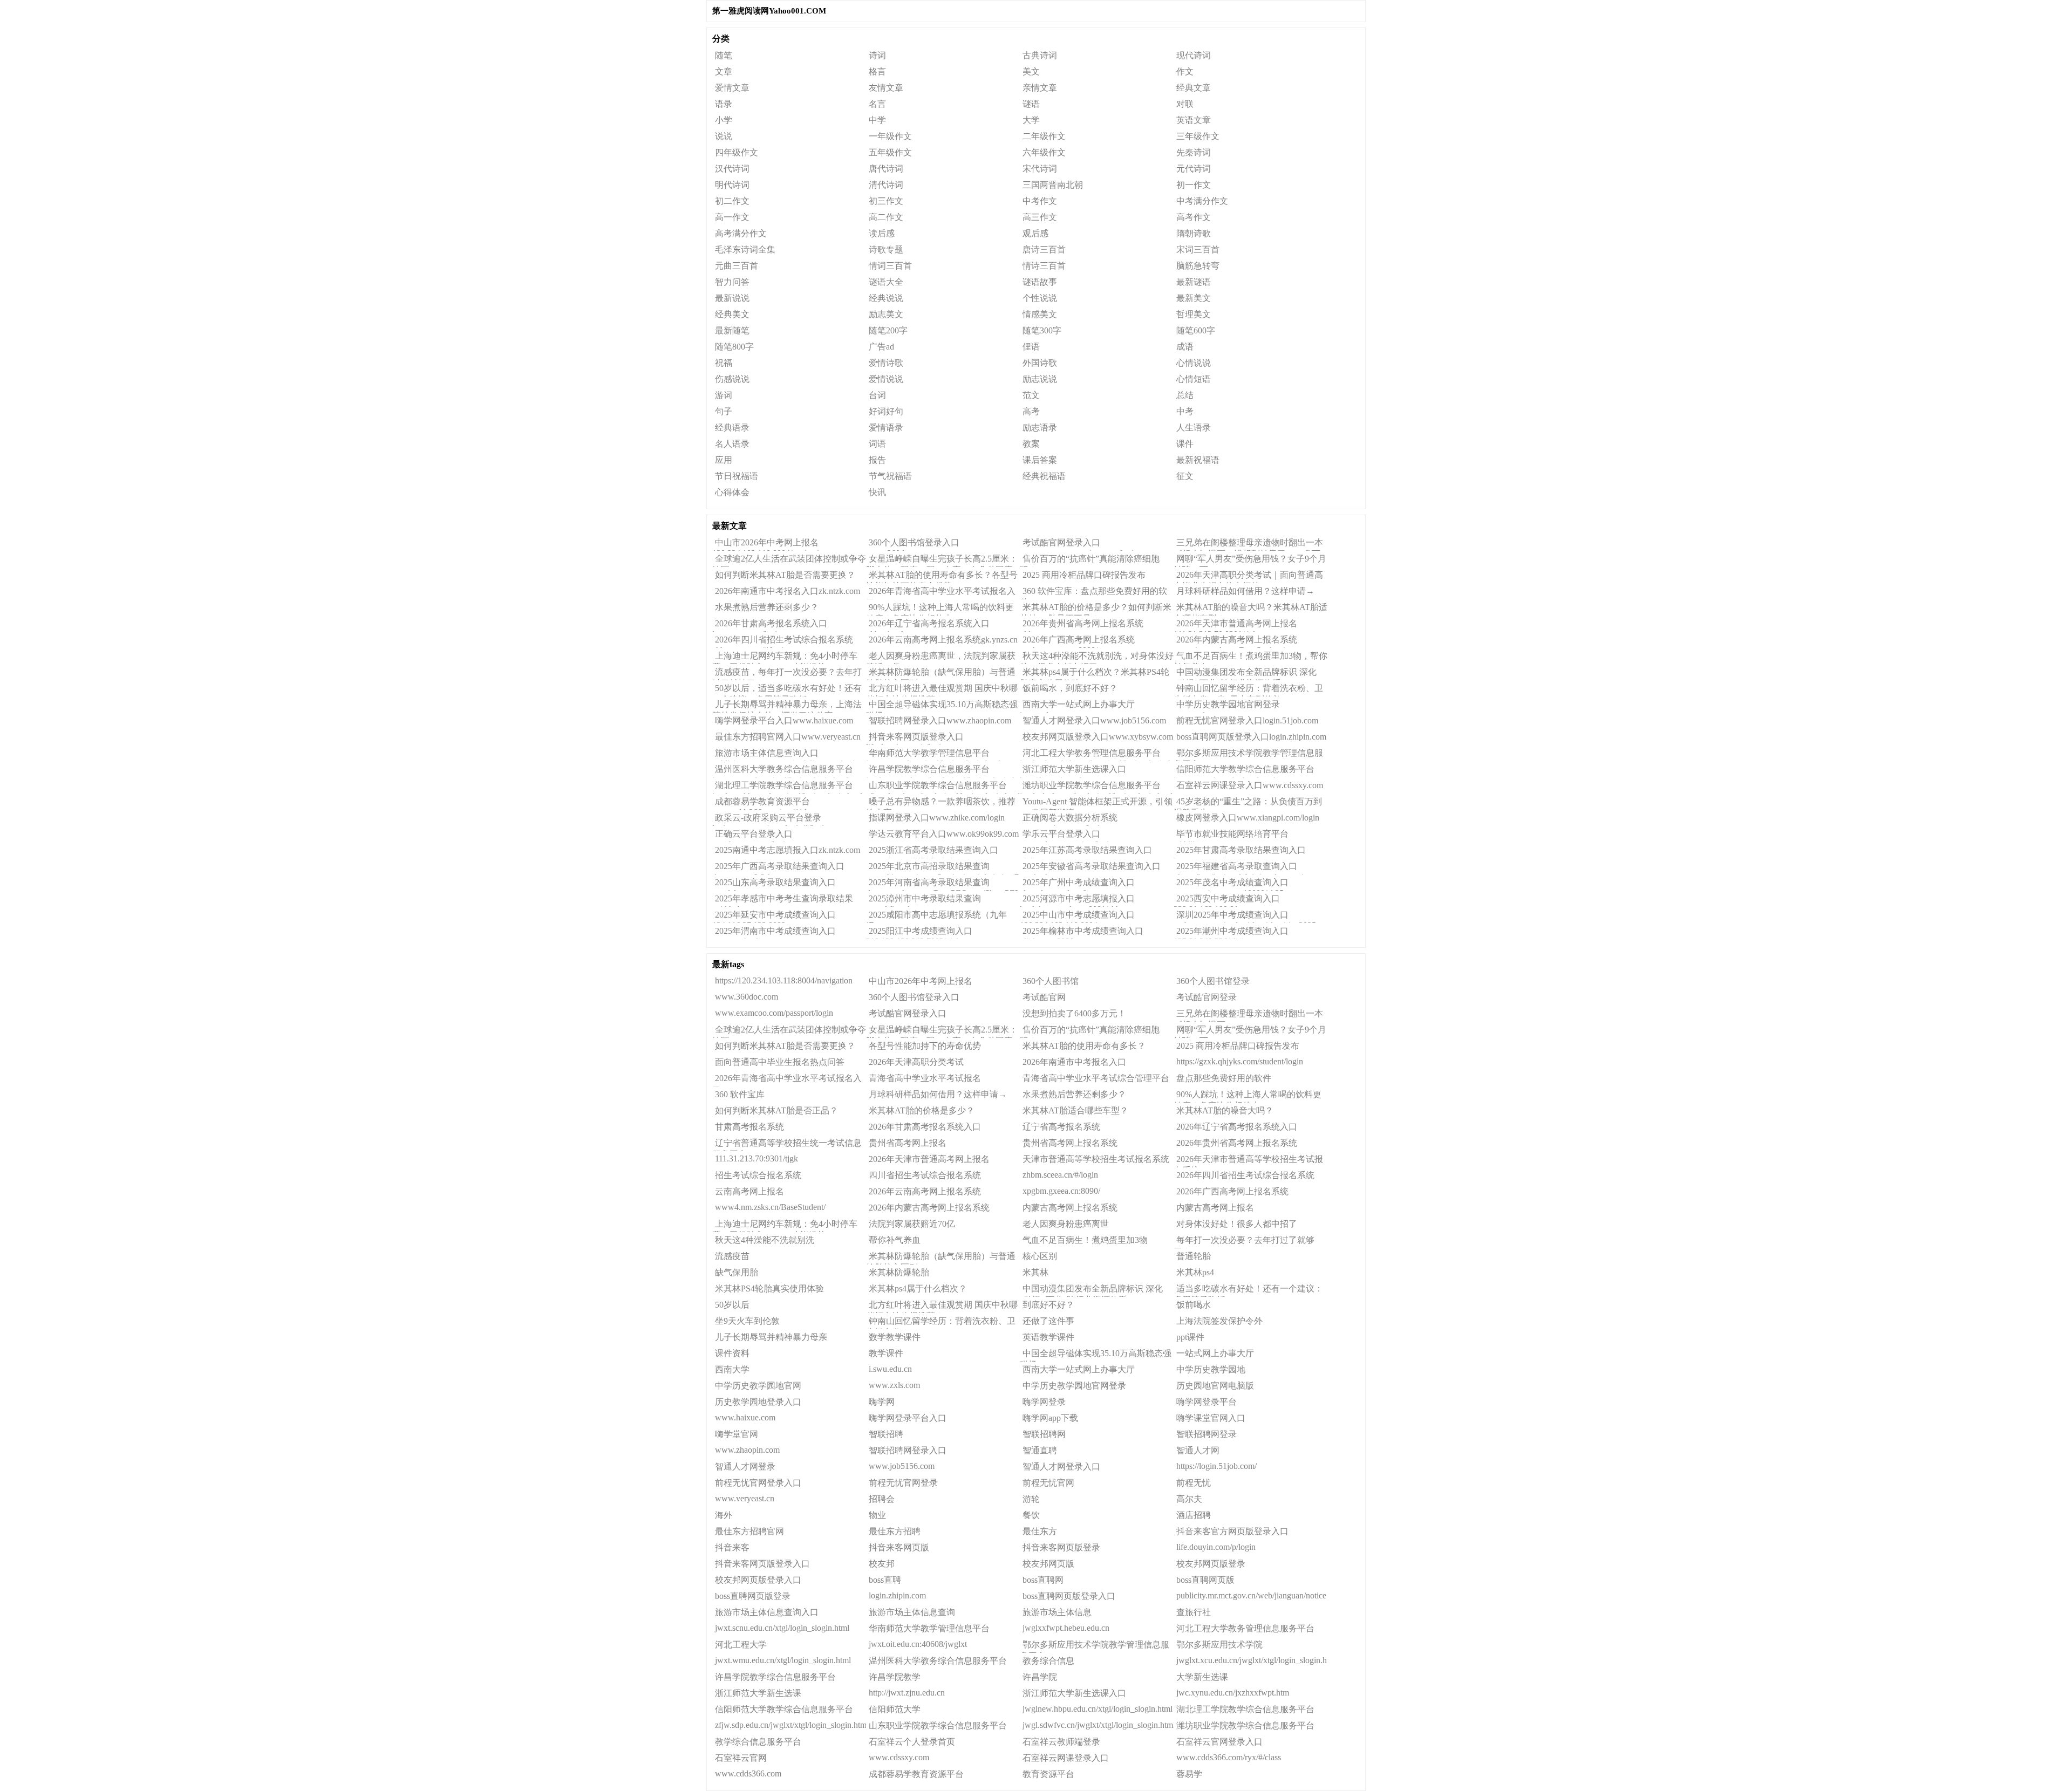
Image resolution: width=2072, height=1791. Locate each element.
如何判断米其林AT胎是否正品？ (776, 1110)
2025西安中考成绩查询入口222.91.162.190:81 (1227, 900)
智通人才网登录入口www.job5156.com (1094, 720)
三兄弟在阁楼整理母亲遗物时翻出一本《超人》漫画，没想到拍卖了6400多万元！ (1248, 544)
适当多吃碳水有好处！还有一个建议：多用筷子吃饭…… (1248, 1290)
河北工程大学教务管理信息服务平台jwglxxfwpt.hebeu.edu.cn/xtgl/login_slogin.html (1097, 755)
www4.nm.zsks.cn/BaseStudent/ (770, 1207)
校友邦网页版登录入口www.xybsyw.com (1098, 737)
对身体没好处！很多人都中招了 (1237, 1224)
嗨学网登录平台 (1207, 1402)
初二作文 (732, 201)
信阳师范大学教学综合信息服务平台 (784, 1709)
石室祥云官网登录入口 (1219, 1742)
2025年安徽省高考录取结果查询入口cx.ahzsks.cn (1090, 868)
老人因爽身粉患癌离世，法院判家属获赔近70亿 (941, 658)
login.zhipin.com (897, 1595)
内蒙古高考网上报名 (1215, 1208)
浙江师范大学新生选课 (758, 1693)
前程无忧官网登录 (903, 1483)
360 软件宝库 (740, 1094)
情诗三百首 (1044, 266)
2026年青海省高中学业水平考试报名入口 (787, 1080)
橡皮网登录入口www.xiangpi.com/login (1248, 818)
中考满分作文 (1202, 201)
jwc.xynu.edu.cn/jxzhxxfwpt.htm (1233, 1693)
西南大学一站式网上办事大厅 (1079, 1369)
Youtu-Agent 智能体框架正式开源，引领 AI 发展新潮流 (1096, 803)
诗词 (877, 55)
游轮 (1031, 1499)
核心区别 (1040, 1256)
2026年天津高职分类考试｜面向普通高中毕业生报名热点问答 (1248, 577)
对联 (1185, 104)
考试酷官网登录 (1207, 997)
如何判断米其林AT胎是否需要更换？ (785, 575)
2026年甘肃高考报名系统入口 (925, 1127)
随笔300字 (1042, 330)
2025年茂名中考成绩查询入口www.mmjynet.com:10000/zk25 (1231, 884)
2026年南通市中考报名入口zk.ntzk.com (788, 591)
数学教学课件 (895, 1337)
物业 (877, 1515)
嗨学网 (882, 1402)
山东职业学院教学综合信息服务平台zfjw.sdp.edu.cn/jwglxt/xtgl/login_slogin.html (943, 787)
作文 (1185, 71)
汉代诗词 (732, 169)
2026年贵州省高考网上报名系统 (1237, 1143)
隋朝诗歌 (1194, 233)
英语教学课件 (1048, 1337)
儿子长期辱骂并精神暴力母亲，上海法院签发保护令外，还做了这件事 (787, 706)
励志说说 (1040, 379)
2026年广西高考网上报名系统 (1232, 1191)
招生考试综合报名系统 (758, 1175)
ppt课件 (1190, 1337)
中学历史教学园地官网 (758, 1386)
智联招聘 (886, 1434)
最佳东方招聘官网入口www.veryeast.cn (788, 737)
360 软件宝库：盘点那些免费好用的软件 (1093, 593)
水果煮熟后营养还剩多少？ (767, 607)
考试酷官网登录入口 (908, 1013)
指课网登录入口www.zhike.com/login (937, 818)
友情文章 (886, 88)
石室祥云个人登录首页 (912, 1742)
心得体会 (732, 492)
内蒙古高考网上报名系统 (1070, 1208)
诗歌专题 (886, 249)
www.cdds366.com (748, 1773)
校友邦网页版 (1048, 1564)
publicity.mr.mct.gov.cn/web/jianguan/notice (1251, 1595)
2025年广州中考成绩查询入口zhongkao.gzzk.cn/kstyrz (1077, 884)
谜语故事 (1040, 282)
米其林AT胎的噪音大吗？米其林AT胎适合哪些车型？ (1250, 609)
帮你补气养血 (895, 1240)
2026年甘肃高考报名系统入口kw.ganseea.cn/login (770, 625)
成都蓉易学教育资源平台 (916, 1774)
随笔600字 (1196, 330)
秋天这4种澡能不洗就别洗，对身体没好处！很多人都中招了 (1097, 658)
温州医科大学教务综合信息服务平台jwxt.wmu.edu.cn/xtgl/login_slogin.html (783, 771)
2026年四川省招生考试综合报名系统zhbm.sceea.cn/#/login (783, 641)
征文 (1185, 476)
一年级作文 (890, 136)
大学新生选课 (1202, 1677)
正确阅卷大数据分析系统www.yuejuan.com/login (1069, 819)
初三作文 (886, 201)
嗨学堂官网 (737, 1434)
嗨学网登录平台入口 (908, 1418)
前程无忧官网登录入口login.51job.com (1247, 720)
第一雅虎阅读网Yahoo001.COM (769, 11)
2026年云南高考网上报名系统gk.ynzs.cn (943, 640)
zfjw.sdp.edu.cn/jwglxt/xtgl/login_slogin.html (790, 1725)
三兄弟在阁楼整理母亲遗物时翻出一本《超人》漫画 (1248, 1015)
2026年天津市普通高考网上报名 (929, 1159)
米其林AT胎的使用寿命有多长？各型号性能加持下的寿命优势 (942, 577)
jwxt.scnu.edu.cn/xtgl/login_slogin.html (782, 1628)
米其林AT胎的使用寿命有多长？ (1084, 1046)
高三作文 (1040, 217)
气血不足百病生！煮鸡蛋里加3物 (1085, 1240)
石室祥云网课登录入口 (1066, 1758)
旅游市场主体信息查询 (912, 1612)
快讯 (877, 492)
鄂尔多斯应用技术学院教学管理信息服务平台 (1095, 1646)
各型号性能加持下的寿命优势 (925, 1046)
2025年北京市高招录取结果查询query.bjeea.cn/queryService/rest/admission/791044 (943, 868)
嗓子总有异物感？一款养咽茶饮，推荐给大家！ (941, 803)
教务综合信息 (1048, 1661)
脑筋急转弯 (1198, 266)
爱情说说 (886, 379)
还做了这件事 (1048, 1321)
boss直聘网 (1043, 1580)
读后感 (882, 233)
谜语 (1031, 104)
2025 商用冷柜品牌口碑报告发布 (1084, 575)
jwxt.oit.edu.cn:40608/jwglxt (918, 1644)
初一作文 (1194, 185)
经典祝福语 (1044, 476)
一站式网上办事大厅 (1215, 1353)
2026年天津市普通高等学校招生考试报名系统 (1248, 1161)
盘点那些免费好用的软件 (1224, 1078)
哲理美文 (1194, 314)
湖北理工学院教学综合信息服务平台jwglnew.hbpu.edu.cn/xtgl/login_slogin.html (787, 787)
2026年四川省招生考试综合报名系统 (1245, 1175)
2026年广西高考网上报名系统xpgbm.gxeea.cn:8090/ (1077, 641)
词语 (877, 444)
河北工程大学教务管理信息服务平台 (1245, 1628)
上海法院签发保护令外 (1219, 1321)
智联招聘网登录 (1207, 1434)
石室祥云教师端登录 (1061, 1742)
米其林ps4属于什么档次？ (918, 1288)
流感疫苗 (732, 1256)
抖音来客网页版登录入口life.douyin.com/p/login (915, 739)
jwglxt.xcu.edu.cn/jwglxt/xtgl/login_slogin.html (1252, 1660)
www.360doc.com (747, 997)
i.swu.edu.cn (890, 1369)
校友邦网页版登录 (1211, 1564)
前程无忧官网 (1048, 1483)
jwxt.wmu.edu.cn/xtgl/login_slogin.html (783, 1660)
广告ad (881, 347)
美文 (1031, 71)
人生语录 (1194, 428)
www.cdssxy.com (899, 1757)
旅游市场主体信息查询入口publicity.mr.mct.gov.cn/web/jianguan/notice (787, 755)
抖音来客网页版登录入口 (762, 1564)
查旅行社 (1194, 1612)
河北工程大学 (741, 1645)
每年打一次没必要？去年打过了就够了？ (1244, 1242)
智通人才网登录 (745, 1467)
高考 (1031, 411)
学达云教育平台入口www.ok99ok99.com (944, 834)
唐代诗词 (886, 169)
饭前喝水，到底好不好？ (1070, 688)
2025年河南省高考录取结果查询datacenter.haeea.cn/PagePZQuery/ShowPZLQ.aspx (943, 884)
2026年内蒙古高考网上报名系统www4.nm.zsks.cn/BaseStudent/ (1235, 641)
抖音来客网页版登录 (1061, 1547)
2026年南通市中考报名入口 (1074, 1062)
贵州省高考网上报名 (908, 1143)
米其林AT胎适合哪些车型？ (1075, 1110)
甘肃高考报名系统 (749, 1127)
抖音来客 (732, 1547)
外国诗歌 (1040, 363)
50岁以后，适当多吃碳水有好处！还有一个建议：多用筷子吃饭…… (787, 690)
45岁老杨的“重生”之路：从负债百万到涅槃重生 (1248, 803)
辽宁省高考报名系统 (1061, 1127)
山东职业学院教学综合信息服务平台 (938, 1725)
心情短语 (1194, 379)
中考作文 (1040, 201)
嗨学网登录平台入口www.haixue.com (784, 720)
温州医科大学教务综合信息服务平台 (938, 1661)
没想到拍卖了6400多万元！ (1074, 1013)
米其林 (1035, 1272)
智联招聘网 (1044, 1434)
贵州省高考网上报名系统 (1070, 1143)
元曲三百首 (737, 266)
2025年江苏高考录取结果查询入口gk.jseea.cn (1086, 852)
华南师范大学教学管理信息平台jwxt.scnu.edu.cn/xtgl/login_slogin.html (933, 755)
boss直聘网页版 (1205, 1580)
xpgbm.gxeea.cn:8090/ (1061, 1191)
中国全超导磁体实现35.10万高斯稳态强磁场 (942, 706)
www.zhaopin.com (747, 1450)
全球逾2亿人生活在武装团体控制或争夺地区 (789, 560)
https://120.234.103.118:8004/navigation (784, 980)
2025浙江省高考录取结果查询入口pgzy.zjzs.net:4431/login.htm (932, 852)
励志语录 (1040, 428)
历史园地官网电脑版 (1215, 1386)
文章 (724, 71)
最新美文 (1194, 298)
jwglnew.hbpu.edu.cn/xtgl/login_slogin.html (1098, 1709)
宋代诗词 (1040, 169)
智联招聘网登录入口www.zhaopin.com (940, 720)
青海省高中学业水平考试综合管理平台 (1096, 1078)
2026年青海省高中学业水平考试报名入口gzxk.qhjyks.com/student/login (941, 593)
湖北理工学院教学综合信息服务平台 (1245, 1709)
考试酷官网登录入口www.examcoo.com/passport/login (1079, 544)
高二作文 (886, 217)
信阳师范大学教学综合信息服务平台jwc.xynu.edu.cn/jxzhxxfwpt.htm (1244, 771)
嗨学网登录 (1044, 1402)
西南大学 (732, 1369)
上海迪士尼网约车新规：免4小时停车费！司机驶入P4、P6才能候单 (785, 658)
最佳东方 (1040, 1531)
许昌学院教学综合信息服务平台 (775, 1677)
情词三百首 (890, 266)
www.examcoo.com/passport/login (774, 1013)
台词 (877, 395)
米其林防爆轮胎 (899, 1272)
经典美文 (732, 314)
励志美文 (886, 314)
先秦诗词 (1194, 152)
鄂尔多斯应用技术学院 (1219, 1645)
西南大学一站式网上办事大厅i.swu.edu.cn (1077, 706)
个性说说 (1040, 298)
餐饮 (1031, 1515)
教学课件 (886, 1353)
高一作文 (732, 217)
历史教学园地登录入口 (758, 1402)
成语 (1185, 347)
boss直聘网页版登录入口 (1069, 1596)
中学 (877, 120)
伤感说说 (732, 379)
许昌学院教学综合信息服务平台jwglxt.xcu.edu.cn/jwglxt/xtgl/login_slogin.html (943, 771)
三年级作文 (1198, 136)
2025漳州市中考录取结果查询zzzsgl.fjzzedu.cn (923, 900)
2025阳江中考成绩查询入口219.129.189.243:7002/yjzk (919, 933)
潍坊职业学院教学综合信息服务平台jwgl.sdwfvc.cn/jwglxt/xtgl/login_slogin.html (1096, 787)
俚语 (1031, 347)
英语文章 (1194, 120)
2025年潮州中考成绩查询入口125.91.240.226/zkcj (1231, 933)
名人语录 (732, 444)
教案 (1031, 444)
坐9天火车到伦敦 (747, 1321)
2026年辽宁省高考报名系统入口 (1237, 1127)
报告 (877, 460)
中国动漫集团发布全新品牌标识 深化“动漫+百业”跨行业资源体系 (1245, 674)
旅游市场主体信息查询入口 (767, 1612)
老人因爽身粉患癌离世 (1066, 1224)
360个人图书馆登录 (1213, 981)
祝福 (724, 363)
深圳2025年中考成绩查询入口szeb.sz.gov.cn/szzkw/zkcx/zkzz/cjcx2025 (1245, 917)
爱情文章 (732, 88)
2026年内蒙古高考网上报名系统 (929, 1208)
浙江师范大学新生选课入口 (1074, 1693)
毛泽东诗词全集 (745, 249)
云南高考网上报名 (749, 1191)
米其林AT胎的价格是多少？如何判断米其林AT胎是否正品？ (1096, 609)
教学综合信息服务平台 (758, 1742)
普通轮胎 (1194, 1256)
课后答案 (1040, 460)
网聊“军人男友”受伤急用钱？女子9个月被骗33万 (1250, 560)
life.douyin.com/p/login (1216, 1547)
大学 (1031, 120)
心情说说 (1194, 363)
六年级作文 (1044, 152)
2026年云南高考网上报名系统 (925, 1191)
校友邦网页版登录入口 (758, 1580)
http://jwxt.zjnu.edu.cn (907, 1693)
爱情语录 (886, 428)
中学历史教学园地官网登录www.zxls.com (1227, 706)
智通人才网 (1198, 1450)
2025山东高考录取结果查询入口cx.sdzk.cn (774, 884)
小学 (724, 120)
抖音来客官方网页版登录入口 (1232, 1531)
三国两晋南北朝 (1053, 185)
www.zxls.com (894, 1385)
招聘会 (882, 1499)
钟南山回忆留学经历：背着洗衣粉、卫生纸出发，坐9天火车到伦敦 (1248, 690)
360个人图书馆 (1051, 981)
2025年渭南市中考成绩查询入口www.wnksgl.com (774, 933)
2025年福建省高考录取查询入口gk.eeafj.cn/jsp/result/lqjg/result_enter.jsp (1242, 868)
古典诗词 (1040, 55)
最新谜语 (1194, 282)
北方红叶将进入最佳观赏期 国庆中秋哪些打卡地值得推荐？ (942, 690)
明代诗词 (732, 185)
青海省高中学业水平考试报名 (925, 1078)
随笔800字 (734, 347)
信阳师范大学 (895, 1709)
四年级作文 (737, 152)
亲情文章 (1040, 88)
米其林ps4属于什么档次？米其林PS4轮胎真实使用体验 (1095, 674)
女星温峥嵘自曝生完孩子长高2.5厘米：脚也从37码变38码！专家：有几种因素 (942, 560)
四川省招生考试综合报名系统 (925, 1175)
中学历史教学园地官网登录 (1074, 1386)
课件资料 (732, 1353)
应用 (724, 460)
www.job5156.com (902, 1466)
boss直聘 (885, 1580)
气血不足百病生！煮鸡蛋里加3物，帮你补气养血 (1250, 658)
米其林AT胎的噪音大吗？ (1225, 1110)
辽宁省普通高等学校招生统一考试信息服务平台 (787, 1145)
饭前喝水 (1194, 1305)
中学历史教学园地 (1211, 1369)
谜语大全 (886, 282)
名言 (877, 104)
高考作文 (1194, 217)
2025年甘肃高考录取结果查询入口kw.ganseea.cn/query (1240, 852)
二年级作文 (1044, 136)
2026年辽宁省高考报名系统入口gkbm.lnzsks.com (928, 625)
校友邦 (882, 1564)
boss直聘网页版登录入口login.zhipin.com (1251, 737)
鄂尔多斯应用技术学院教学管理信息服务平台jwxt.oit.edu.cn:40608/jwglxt (1248, 755)
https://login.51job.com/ (1216, 1466)
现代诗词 (1194, 55)
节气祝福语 (890, 476)
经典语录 (732, 428)
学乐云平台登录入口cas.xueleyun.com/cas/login (1066, 836)
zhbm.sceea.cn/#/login (1060, 1175)
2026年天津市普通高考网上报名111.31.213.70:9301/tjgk (1235, 625)
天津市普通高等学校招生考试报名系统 (1096, 1159)
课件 (1185, 444)
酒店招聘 (1194, 1515)
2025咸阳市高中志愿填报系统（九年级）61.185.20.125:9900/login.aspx (936, 917)
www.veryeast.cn (745, 1498)
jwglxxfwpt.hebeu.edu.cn (1066, 1628)
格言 (877, 71)
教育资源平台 (1048, 1774)
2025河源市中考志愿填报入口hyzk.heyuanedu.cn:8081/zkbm (1077, 900)
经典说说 (886, 298)
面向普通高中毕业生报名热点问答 (780, 1062)
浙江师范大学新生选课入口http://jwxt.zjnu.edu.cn (1073, 771)
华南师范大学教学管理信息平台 (929, 1628)
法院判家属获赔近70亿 (912, 1224)
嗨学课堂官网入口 (1211, 1418)
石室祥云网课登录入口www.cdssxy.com (1250, 785)
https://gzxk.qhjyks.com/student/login (1240, 1061)
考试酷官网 (1044, 997)
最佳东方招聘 (895, 1531)
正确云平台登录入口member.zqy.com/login (752, 836)
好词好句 (886, 411)
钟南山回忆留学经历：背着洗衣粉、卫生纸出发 (941, 1323)
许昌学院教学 (895, 1677)
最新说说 (732, 298)
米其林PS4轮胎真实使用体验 (769, 1288)
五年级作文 (890, 152)
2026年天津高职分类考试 (916, 1062)
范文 (1031, 395)
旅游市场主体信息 (1057, 1612)
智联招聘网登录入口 (908, 1450)
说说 (724, 136)
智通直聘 (1040, 1450)
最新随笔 (732, 330)
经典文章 (1194, 88)
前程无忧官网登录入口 (758, 1483)
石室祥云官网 (741, 1758)
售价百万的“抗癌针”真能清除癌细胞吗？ (1090, 560)
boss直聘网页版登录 (753, 1596)
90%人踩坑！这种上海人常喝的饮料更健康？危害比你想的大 (940, 609)
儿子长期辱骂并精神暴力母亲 (771, 1337)
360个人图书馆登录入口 (914, 997)
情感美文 (1040, 314)
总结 (1185, 395)
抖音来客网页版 (899, 1547)
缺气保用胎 (737, 1272)
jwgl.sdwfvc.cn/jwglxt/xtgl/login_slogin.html (1098, 1725)
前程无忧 (1194, 1483)
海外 (724, 1515)
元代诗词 (1194, 169)
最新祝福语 (1198, 460)
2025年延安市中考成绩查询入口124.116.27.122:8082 (774, 917)
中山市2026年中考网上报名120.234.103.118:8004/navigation (770, 544)
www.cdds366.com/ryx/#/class (1229, 1757)
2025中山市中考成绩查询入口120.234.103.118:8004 (1077, 917)
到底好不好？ (1048, 1305)
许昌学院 (1040, 1677)
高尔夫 (1189, 1499)
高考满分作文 (741, 233)
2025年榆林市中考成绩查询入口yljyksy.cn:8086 (1082, 933)
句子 (724, 411)
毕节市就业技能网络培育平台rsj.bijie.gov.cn (1231, 836)
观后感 (1035, 233)
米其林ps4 (1195, 1272)
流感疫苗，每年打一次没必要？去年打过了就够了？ (787, 674)
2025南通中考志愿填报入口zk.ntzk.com (788, 850)
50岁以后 (732, 1305)
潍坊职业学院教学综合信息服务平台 (1245, 1725)
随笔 (724, 55)
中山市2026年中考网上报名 (921, 981)
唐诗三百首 (1044, 249)
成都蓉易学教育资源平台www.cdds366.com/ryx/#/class (765, 803)
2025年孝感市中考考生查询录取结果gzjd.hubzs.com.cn (783, 900)
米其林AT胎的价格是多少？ (922, 1110)
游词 (724, 395)
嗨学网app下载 (1050, 1418)
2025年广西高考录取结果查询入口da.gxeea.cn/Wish (778, 868)
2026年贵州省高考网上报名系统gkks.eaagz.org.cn (1082, 625)
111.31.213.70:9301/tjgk (756, 1158)
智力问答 (732, 282)
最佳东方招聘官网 (749, 1531)
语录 (724, 104)
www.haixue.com (745, 1417)
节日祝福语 (737, 476)
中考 (1185, 411)
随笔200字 (888, 330)
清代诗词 (886, 185)
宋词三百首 (1198, 249)
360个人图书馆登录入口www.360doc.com (913, 544)
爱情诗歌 (886, 363)
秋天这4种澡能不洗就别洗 (765, 1240)
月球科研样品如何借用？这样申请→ (1245, 591)
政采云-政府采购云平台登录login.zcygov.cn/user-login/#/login (770, 819)
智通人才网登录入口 (1061, 1467)
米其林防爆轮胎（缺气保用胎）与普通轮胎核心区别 (941, 674)
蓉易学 (1189, 1774)
